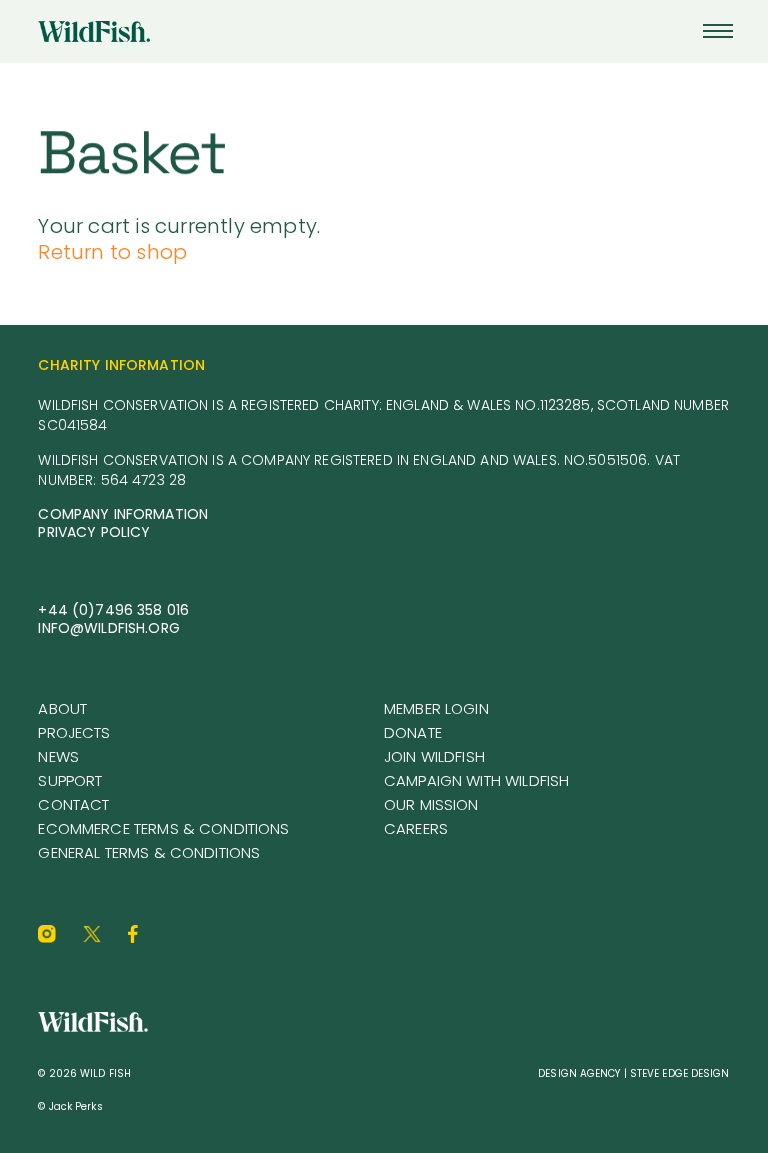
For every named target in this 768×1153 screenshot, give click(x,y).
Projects (74, 732)
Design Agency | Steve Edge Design (633, 1073)
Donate (413, 732)
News (58, 756)
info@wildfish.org (108, 628)
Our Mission (431, 804)
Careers (416, 828)
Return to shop (112, 252)
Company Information (123, 514)
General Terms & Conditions (149, 852)
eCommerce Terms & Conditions (163, 828)
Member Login (436, 708)
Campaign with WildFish (476, 780)
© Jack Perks (70, 1106)
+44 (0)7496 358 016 (113, 610)
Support (70, 780)
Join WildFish (434, 756)
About (62, 708)
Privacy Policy (94, 532)
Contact (73, 804)
